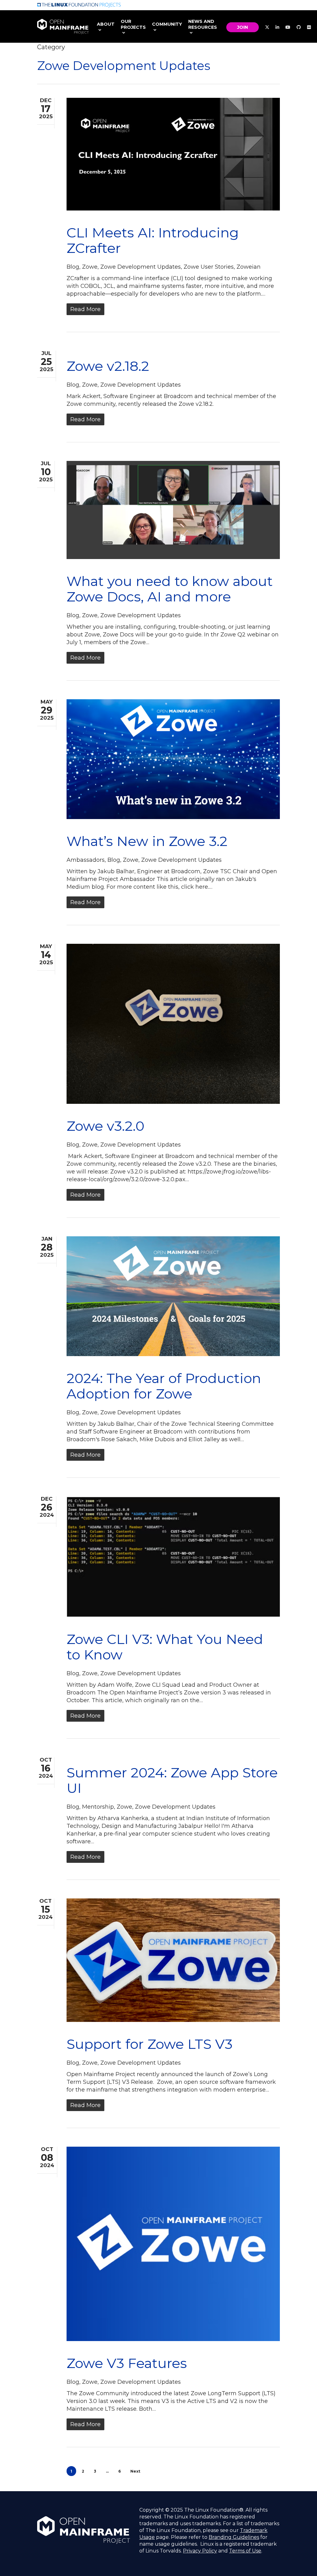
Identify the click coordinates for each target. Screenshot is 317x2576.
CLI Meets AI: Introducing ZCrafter (153, 240)
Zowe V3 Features (127, 2363)
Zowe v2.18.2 (108, 366)
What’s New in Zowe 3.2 (147, 841)
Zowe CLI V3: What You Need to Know (165, 1647)
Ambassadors (86, 860)
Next (135, 2471)
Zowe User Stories (209, 267)
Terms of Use (245, 2551)
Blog (73, 267)
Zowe (90, 267)
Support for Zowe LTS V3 (150, 2044)
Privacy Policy (200, 2551)
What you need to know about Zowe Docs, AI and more (170, 589)
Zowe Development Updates (141, 267)
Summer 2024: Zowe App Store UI (172, 1780)
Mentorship (98, 1807)
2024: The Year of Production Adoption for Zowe (164, 1386)
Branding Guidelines (234, 2537)
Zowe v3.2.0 (105, 1126)
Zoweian (249, 267)
